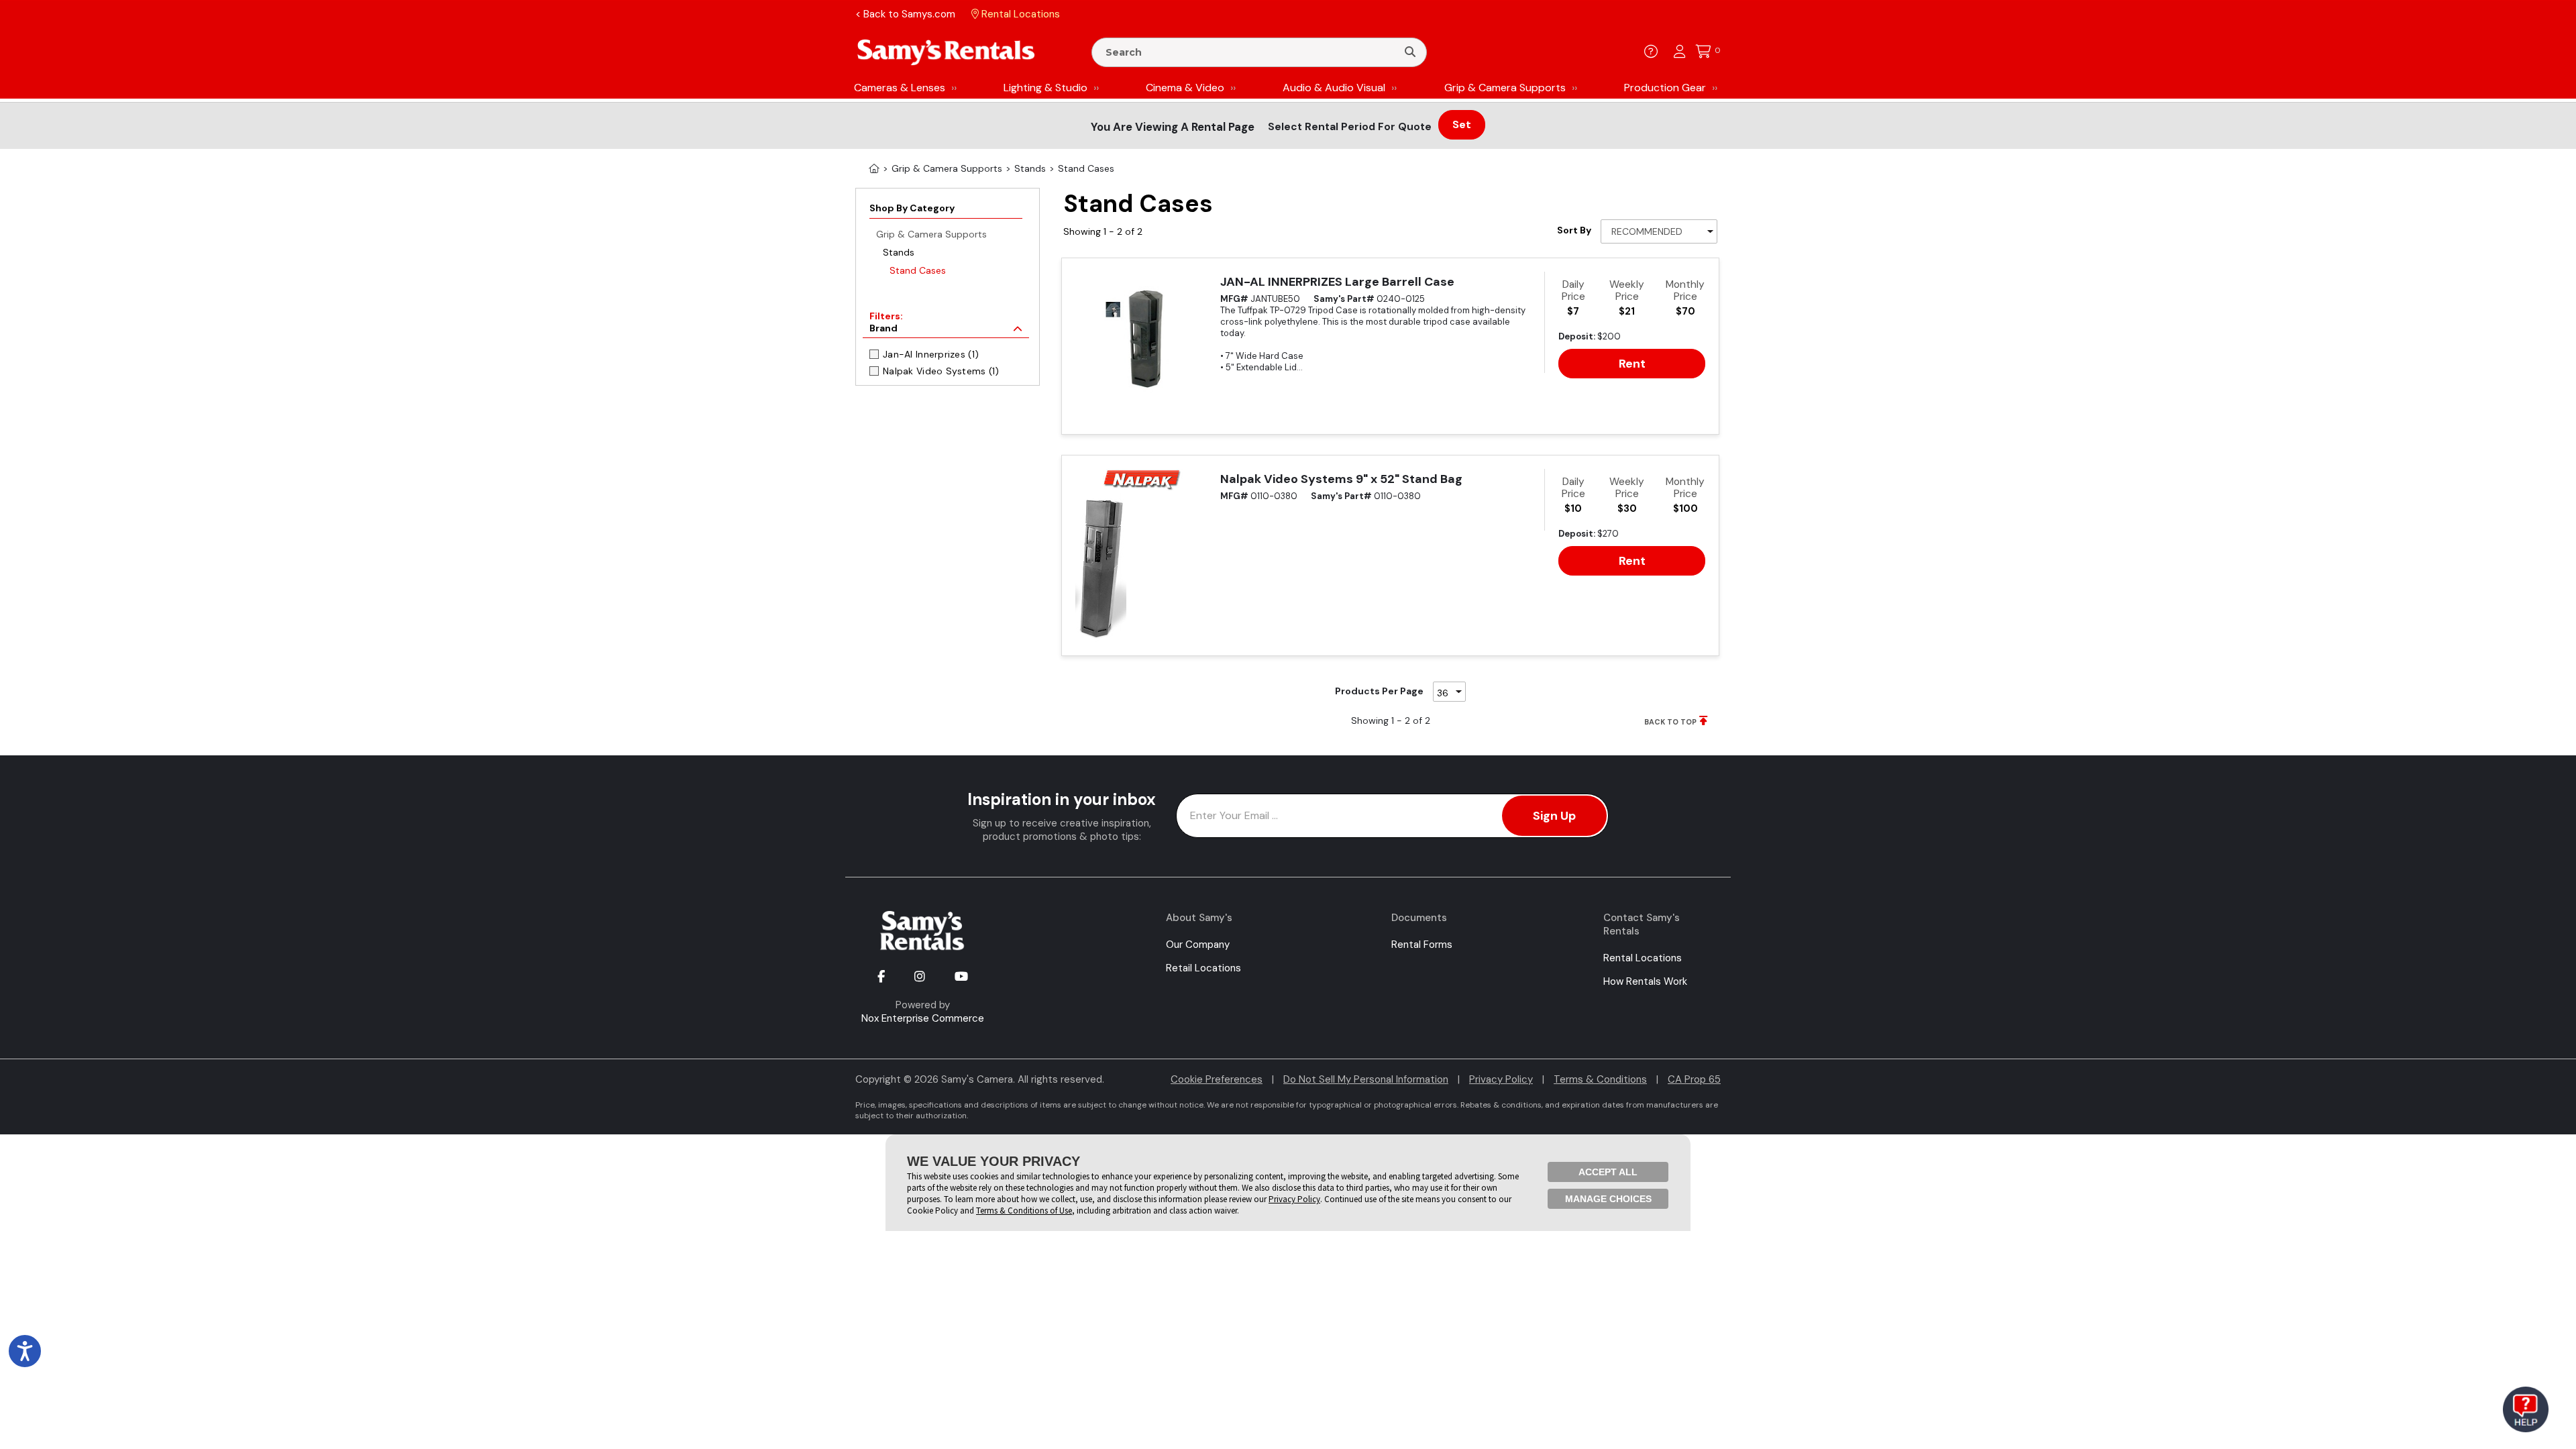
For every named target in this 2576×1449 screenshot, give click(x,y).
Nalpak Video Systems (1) (941, 371)
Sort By (1574, 230)
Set (1462, 124)
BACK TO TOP (1670, 722)
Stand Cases (918, 270)
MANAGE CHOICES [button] (1608, 1199)
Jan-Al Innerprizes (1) (931, 354)
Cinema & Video (1185, 88)
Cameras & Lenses (900, 88)
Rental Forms (1422, 945)
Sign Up (1554, 816)
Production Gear (1665, 88)
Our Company (1198, 945)
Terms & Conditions (1600, 1079)
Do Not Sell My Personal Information (1366, 1079)
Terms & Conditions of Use (1024, 1211)
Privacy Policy (1501, 1079)
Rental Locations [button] (1019, 14)
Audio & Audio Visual (1334, 88)
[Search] (1410, 52)
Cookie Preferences (1217, 1079)
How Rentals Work (1645, 981)
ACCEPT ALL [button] (1608, 1172)
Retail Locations (1203, 968)
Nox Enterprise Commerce (923, 1018)
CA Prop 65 (1694, 1079)
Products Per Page (1379, 691)
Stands (899, 252)
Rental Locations (1643, 958)
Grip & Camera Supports (1505, 88)
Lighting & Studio (1045, 88)
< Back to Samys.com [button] (905, 14)
